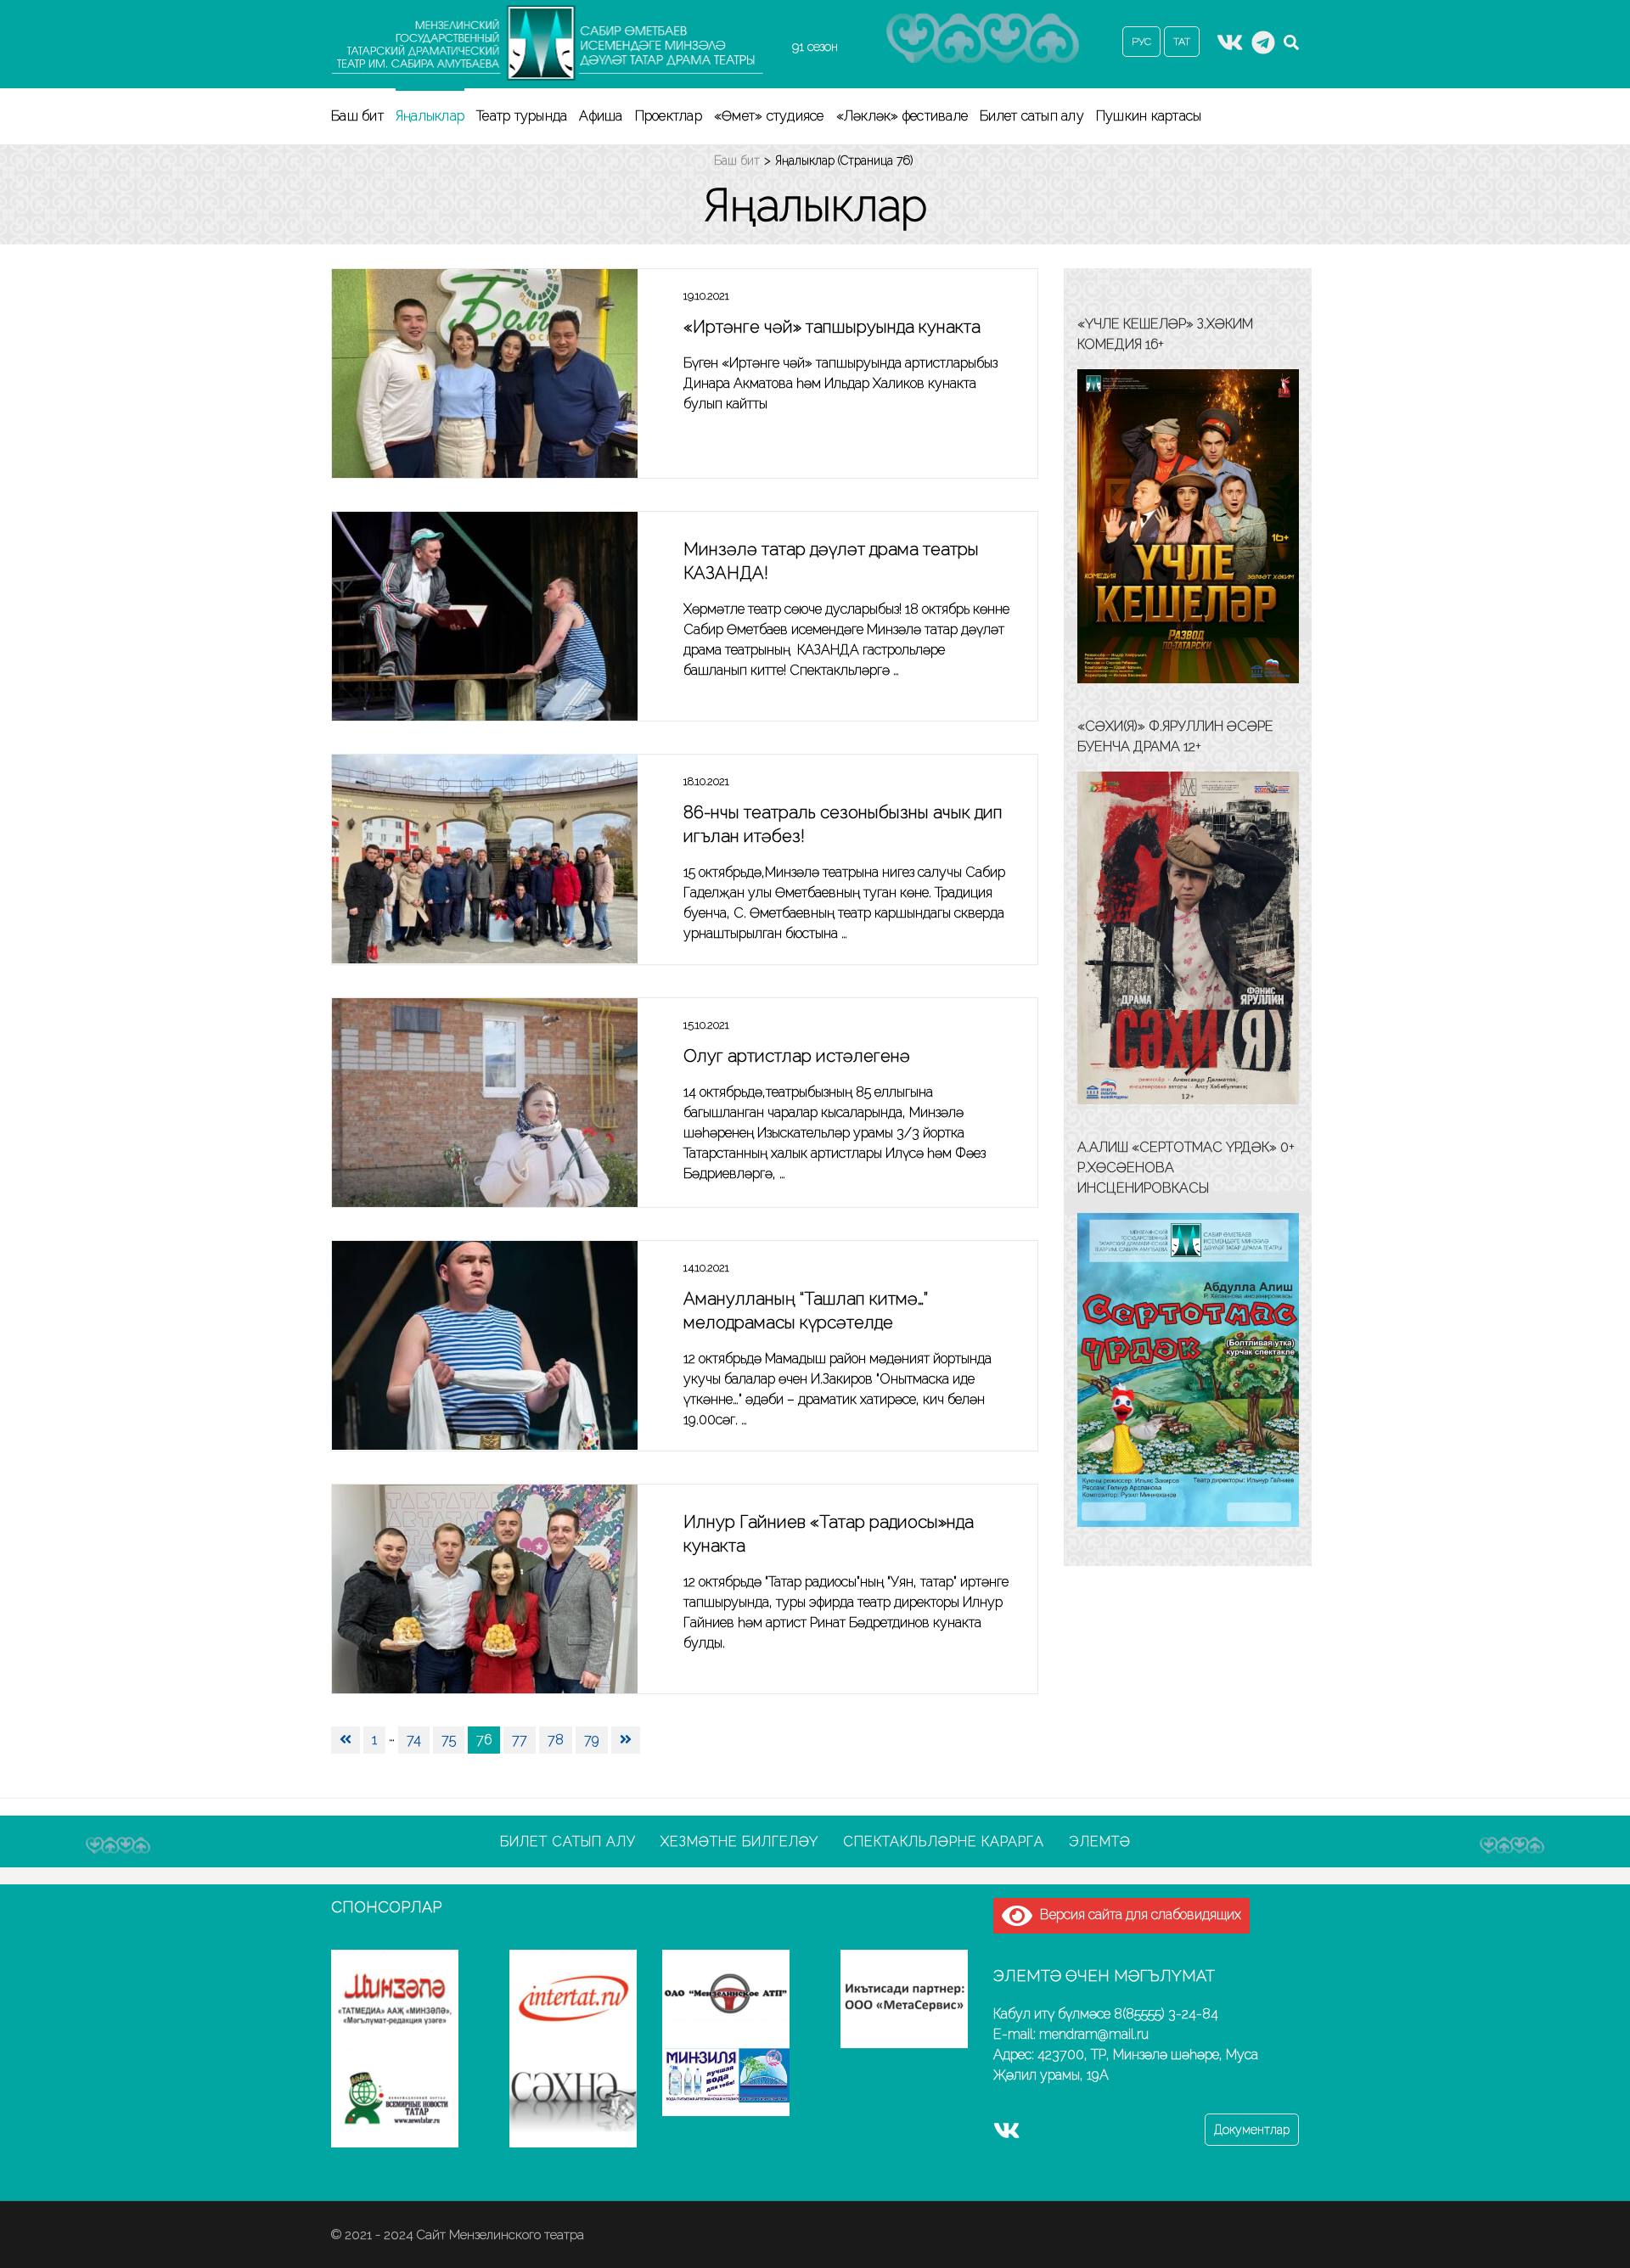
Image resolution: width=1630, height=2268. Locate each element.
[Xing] (1263, 48)
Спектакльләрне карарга (944, 1841)
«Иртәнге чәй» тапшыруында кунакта (832, 327)
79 (592, 1740)
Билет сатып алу (1032, 116)
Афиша (601, 116)
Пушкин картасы (1149, 116)
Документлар (1252, 2130)
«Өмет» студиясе (769, 116)
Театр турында (522, 116)
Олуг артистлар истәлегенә (797, 1056)
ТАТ (1182, 42)
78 (556, 1740)
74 (414, 1740)
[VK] (1230, 48)
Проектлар (669, 116)
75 (449, 1740)
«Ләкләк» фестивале (902, 116)
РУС (1141, 42)
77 (520, 1740)
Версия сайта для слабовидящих (1137, 1914)
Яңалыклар (430, 116)
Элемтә (1100, 1841)
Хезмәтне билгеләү (739, 1841)
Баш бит (357, 116)
